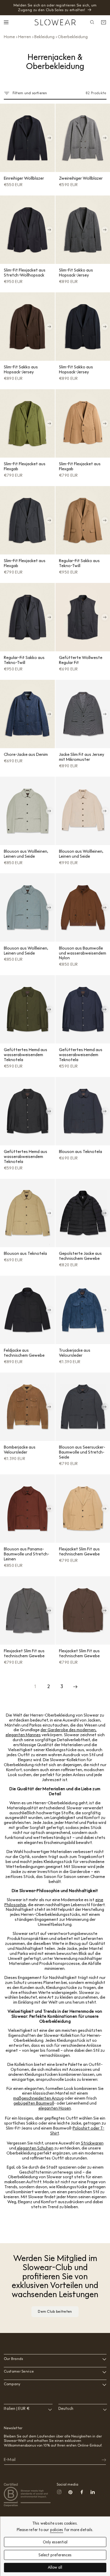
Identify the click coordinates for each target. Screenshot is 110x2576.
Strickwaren (92, 2143)
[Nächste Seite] (75, 1687)
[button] (7, 22)
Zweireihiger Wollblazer (81, 178)
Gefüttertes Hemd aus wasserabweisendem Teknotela (26, 1055)
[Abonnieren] (100, 2460)
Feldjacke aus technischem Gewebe (24, 1353)
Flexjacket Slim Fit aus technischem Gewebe (79, 1551)
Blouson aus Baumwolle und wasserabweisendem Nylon (83, 953)
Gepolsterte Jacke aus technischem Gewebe (80, 1256)
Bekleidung (44, 37)
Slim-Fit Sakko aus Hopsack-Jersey (76, 273)
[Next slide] (49, 138)
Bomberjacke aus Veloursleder (20, 1450)
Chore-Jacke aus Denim (26, 754)
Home (9, 37)
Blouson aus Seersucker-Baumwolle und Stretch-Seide (82, 1452)
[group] (27, 138)
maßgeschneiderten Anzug (38, 2098)
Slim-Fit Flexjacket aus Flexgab (25, 466)
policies (57, 2530)
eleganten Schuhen (35, 2148)
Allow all (55, 2568)
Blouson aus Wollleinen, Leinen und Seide (26, 854)
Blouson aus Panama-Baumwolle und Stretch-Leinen (27, 1554)
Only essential (55, 2542)
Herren (25, 37)
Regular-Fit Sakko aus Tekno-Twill (79, 563)
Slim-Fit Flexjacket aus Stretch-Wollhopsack (25, 273)
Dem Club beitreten (55, 2311)
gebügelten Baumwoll (34, 2103)
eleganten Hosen (55, 2108)
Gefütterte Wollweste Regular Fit (81, 660)
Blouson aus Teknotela (81, 1152)
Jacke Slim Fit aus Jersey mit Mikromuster (82, 757)
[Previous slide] (6, 138)
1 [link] (35, 1686)
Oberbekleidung (73, 37)
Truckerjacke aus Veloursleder (75, 1353)
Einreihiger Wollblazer (24, 178)
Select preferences (55, 2555)
